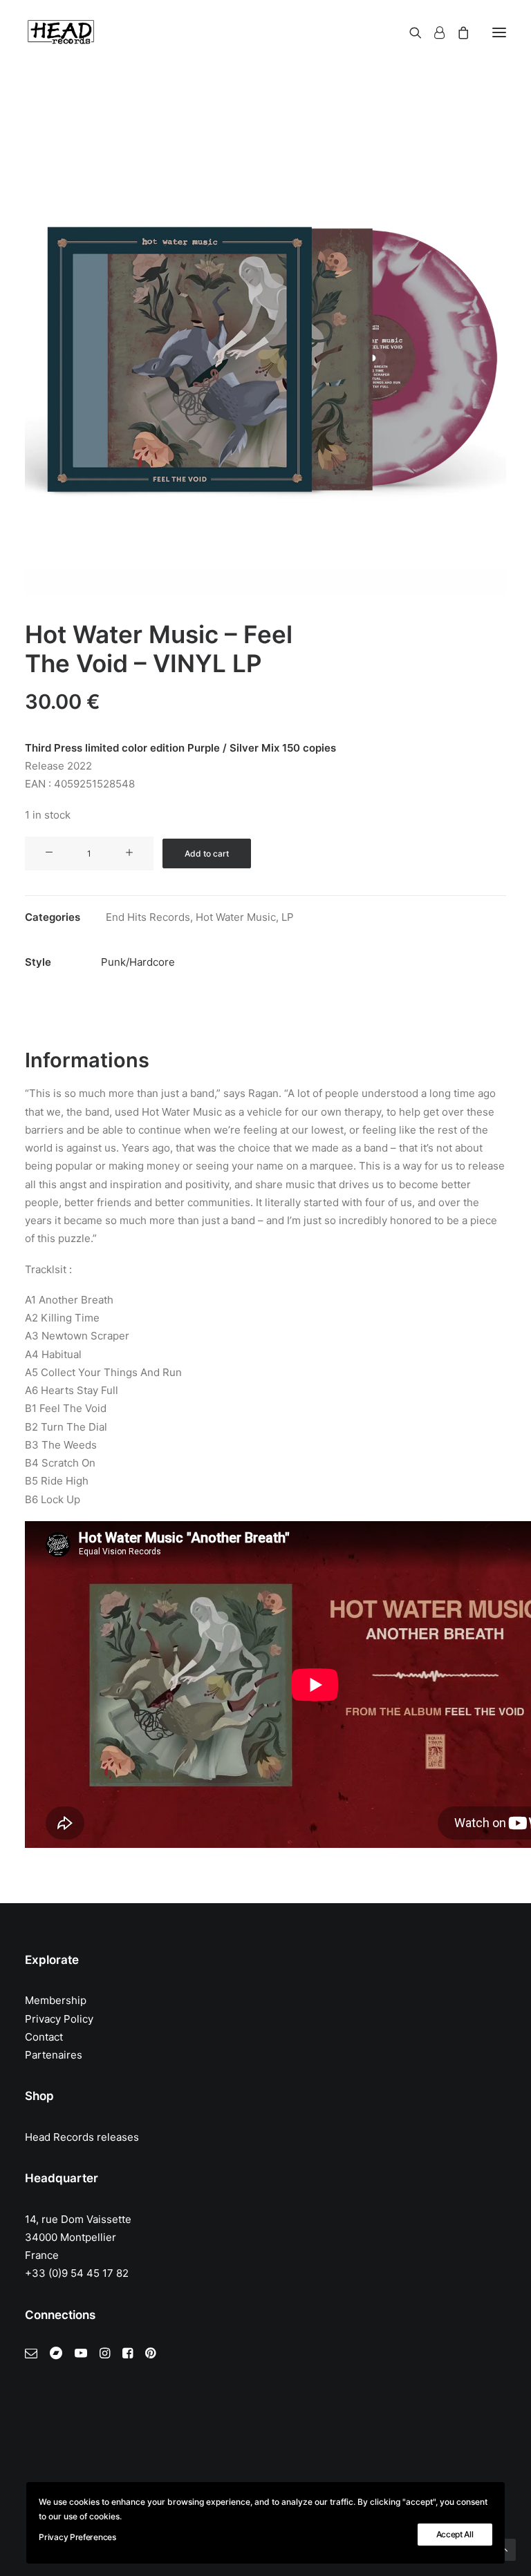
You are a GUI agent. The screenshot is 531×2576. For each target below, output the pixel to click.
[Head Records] (61, 32)
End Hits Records (148, 917)
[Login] (433, 32)
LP (288, 917)
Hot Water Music (236, 917)
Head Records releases (82, 2137)
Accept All (455, 2534)
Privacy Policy (59, 2019)
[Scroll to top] (505, 2549)
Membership (56, 2000)
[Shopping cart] (457, 32)
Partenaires (54, 2055)
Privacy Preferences (77, 2537)
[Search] (409, 32)
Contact (44, 2037)
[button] (499, 32)
